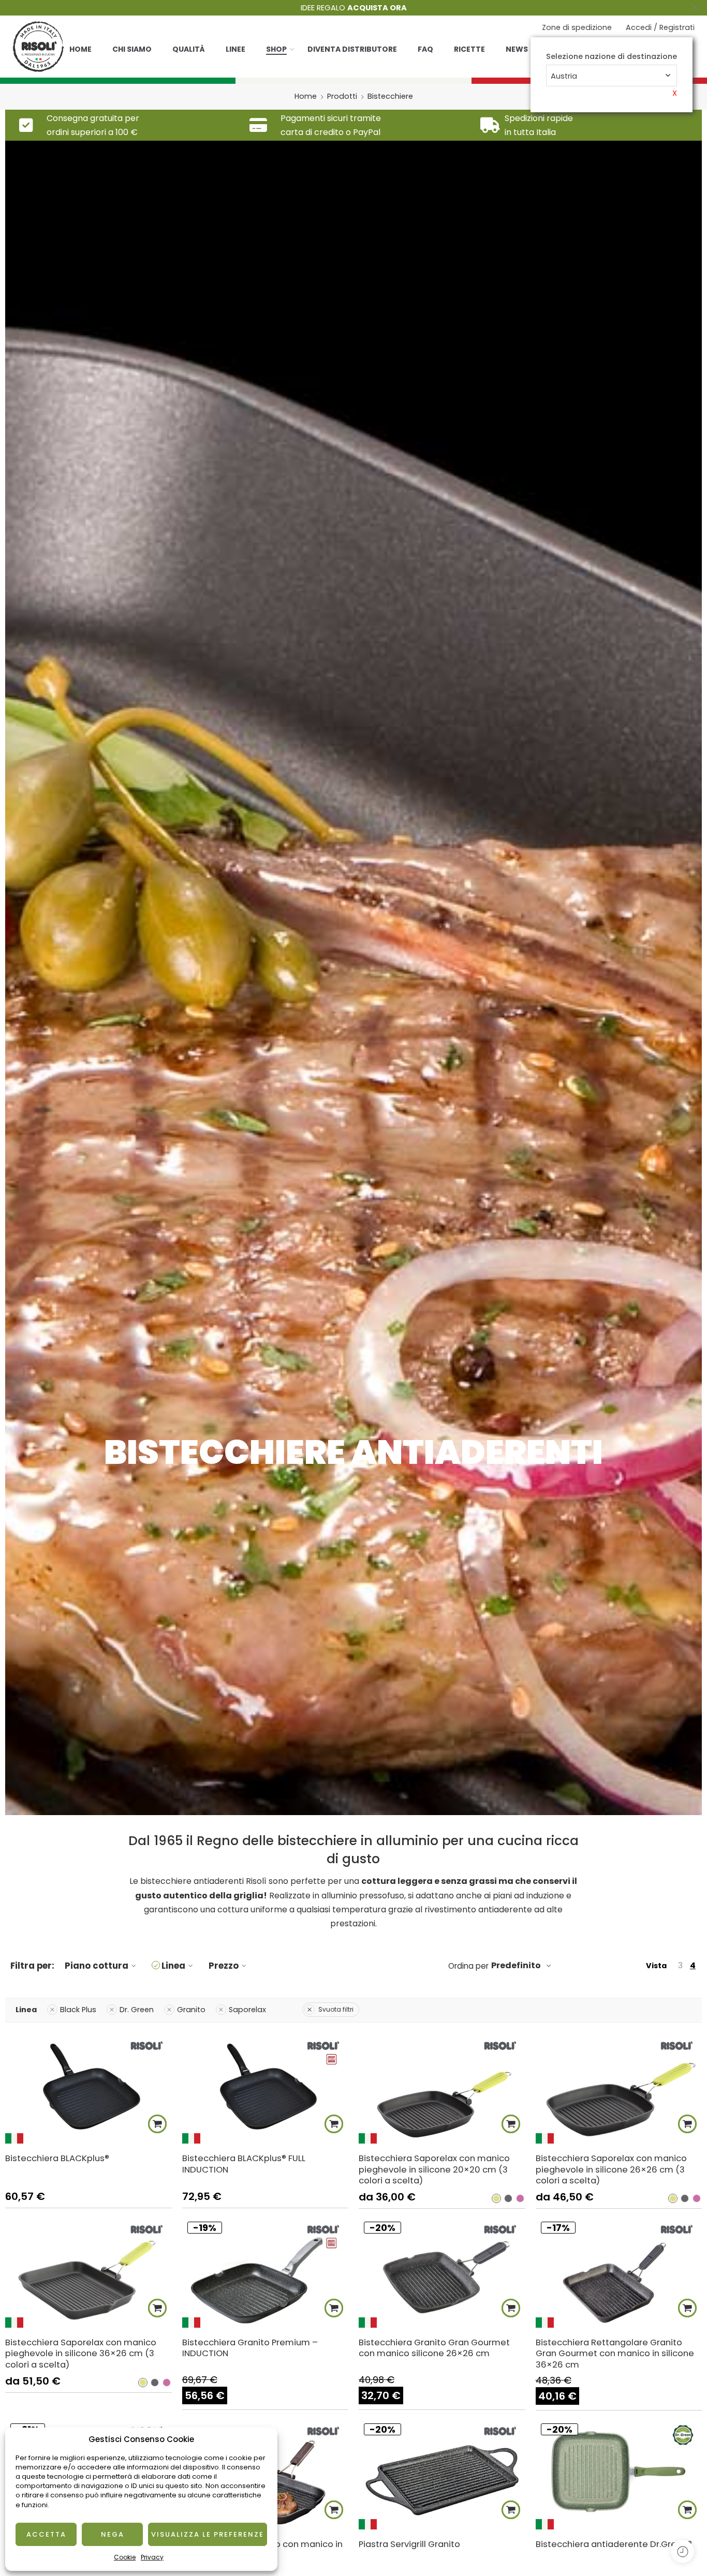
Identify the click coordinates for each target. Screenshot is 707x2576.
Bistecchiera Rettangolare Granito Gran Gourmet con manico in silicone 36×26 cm (615, 2353)
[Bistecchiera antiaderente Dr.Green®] (619, 2474)
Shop (276, 49)
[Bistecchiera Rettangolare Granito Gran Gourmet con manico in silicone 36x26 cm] (619, 2272)
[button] (157, 2124)
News (517, 49)
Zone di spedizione (577, 27)
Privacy (152, 2557)
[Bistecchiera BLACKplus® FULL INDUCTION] (266, 2088)
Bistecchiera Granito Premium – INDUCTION (250, 2348)
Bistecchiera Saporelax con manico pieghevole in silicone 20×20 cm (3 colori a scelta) (434, 2169)
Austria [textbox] (564, 76)
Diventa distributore (352, 49)
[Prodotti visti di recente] (682, 2551)
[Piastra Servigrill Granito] (442, 2474)
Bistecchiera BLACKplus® (57, 2158)
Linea (173, 1966)
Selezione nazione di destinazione (612, 57)
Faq (425, 49)
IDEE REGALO (354, 8)
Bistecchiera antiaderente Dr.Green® (614, 2544)
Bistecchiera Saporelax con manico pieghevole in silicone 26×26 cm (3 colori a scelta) (611, 2169)
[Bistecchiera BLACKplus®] (89, 2088)
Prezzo (224, 1966)
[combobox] (612, 76)
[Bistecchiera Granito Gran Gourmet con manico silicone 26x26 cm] (442, 2272)
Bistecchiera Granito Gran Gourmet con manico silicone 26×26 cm (434, 2348)
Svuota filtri (336, 2009)
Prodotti (342, 96)
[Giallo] (496, 2198)
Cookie (125, 2557)
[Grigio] (508, 2198)
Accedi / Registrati (660, 27)
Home (80, 49)
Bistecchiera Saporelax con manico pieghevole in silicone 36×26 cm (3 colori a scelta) (81, 2353)
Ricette (469, 49)
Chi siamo (132, 49)
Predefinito (516, 1965)
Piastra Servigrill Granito (409, 2544)
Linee (235, 49)
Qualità (189, 49)
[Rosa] (520, 2198)
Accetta (46, 2534)
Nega (113, 2534)
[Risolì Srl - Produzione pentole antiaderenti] (38, 47)
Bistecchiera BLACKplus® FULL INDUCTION (244, 2164)
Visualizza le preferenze (208, 2534)
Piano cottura (97, 1966)
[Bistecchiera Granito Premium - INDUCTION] (266, 2272)
